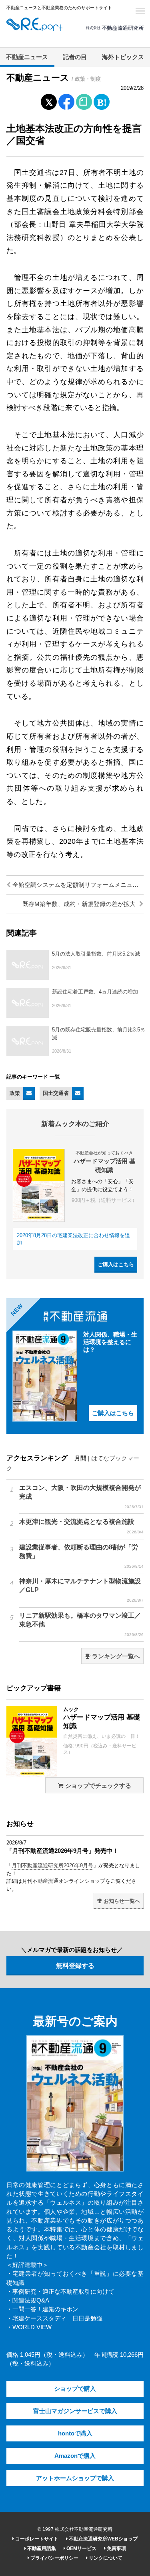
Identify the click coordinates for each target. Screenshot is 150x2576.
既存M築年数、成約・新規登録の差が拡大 (80, 904)
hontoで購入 (75, 2433)
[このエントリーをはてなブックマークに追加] (102, 100)
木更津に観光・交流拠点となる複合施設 (81, 1526)
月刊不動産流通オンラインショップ (64, 1881)
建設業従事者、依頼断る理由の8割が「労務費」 (81, 1556)
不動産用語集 (41, 2548)
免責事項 (116, 2548)
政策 (15, 1093)
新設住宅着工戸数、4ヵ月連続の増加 (95, 992)
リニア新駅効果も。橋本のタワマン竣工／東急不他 (81, 1624)
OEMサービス (81, 2548)
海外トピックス (123, 57)
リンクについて (105, 2558)
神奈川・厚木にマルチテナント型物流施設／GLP (81, 1590)
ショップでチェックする (97, 1786)
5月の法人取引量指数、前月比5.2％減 (96, 954)
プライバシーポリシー (54, 2558)
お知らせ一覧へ (121, 1901)
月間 (80, 1458)
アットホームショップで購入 (75, 2478)
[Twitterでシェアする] (49, 100)
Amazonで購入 (75, 2456)
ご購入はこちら (116, 1264)
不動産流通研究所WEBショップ (103, 2539)
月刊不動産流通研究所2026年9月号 (52, 1865)
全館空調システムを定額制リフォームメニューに (77, 885)
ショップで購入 (75, 2389)
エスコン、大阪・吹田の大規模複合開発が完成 (81, 1497)
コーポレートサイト (36, 2539)
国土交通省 (56, 1093)
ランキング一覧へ (115, 1656)
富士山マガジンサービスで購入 (75, 2411)
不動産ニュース (27, 57)
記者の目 (75, 57)
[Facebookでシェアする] (66, 103)
